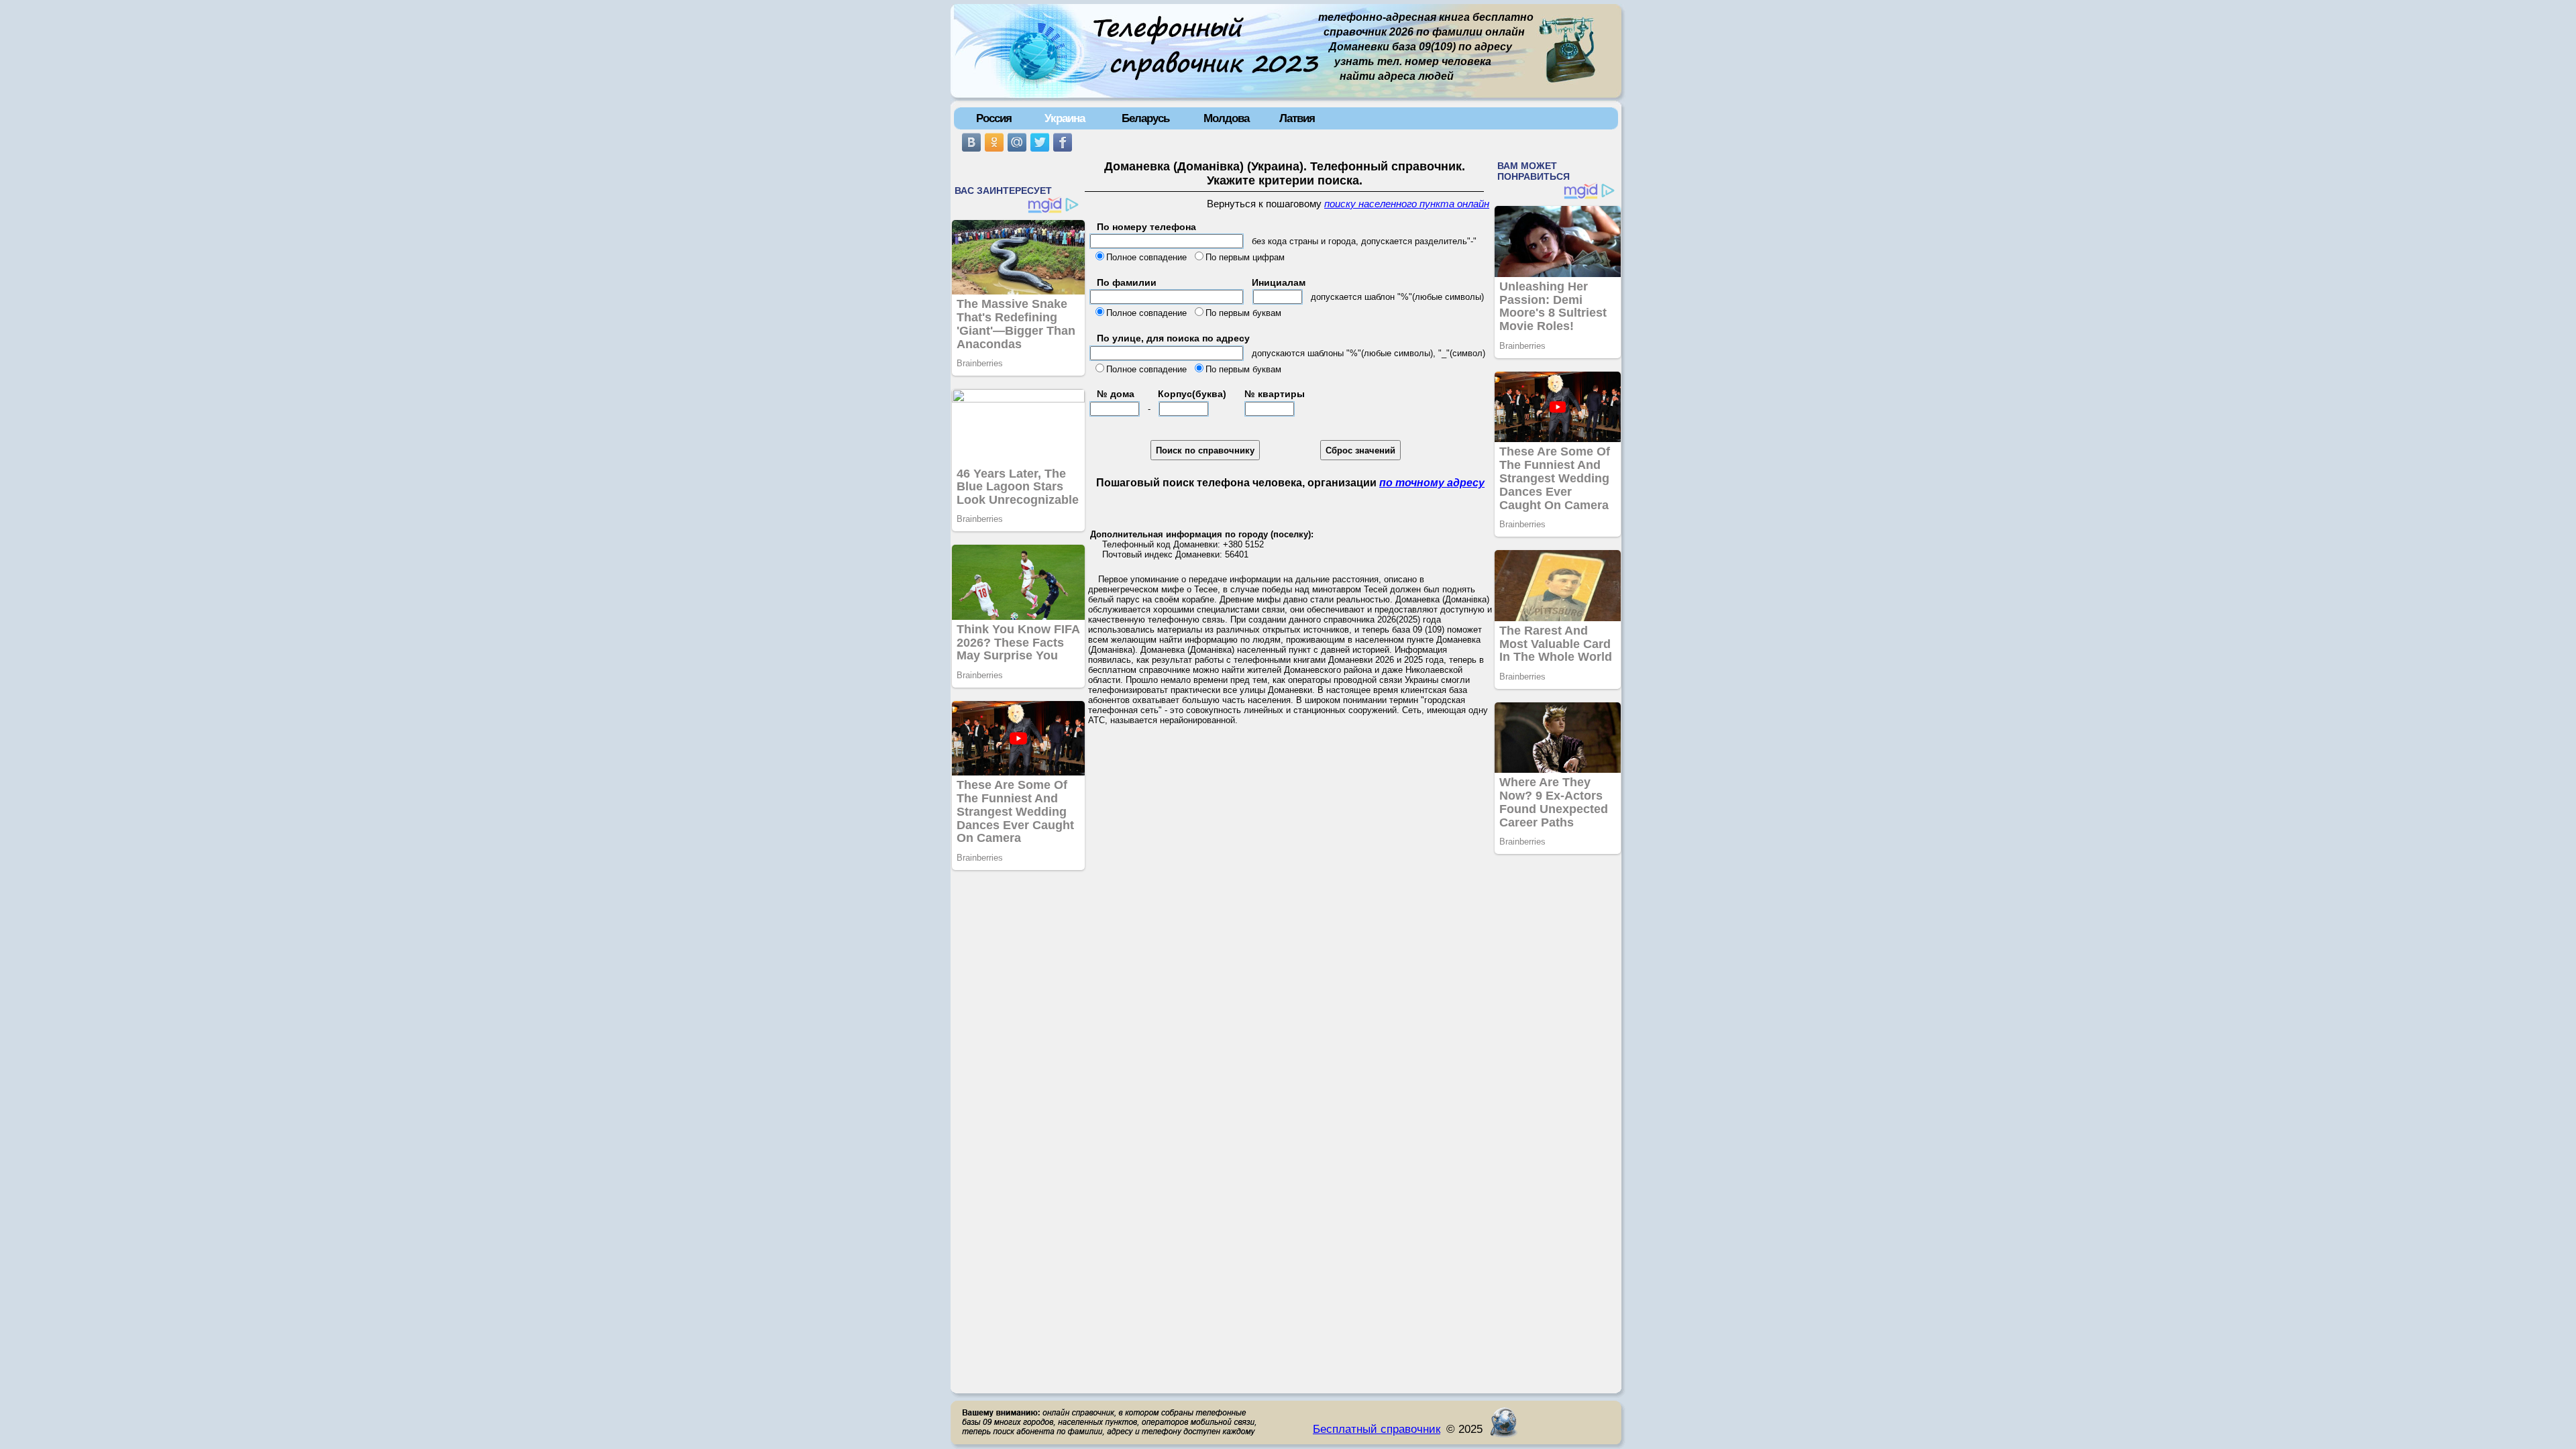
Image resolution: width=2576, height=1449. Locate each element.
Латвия (1297, 118)
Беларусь (1145, 118)
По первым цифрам (1245, 257)
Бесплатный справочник (1377, 1429)
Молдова (1226, 118)
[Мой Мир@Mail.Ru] (1017, 142)
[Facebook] (1063, 142)
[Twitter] (1040, 142)
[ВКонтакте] (971, 142)
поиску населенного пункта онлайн (1407, 204)
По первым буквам (1243, 313)
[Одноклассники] (994, 142)
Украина (1065, 118)
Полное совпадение (1146, 257)
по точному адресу (1432, 483)
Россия (994, 118)
